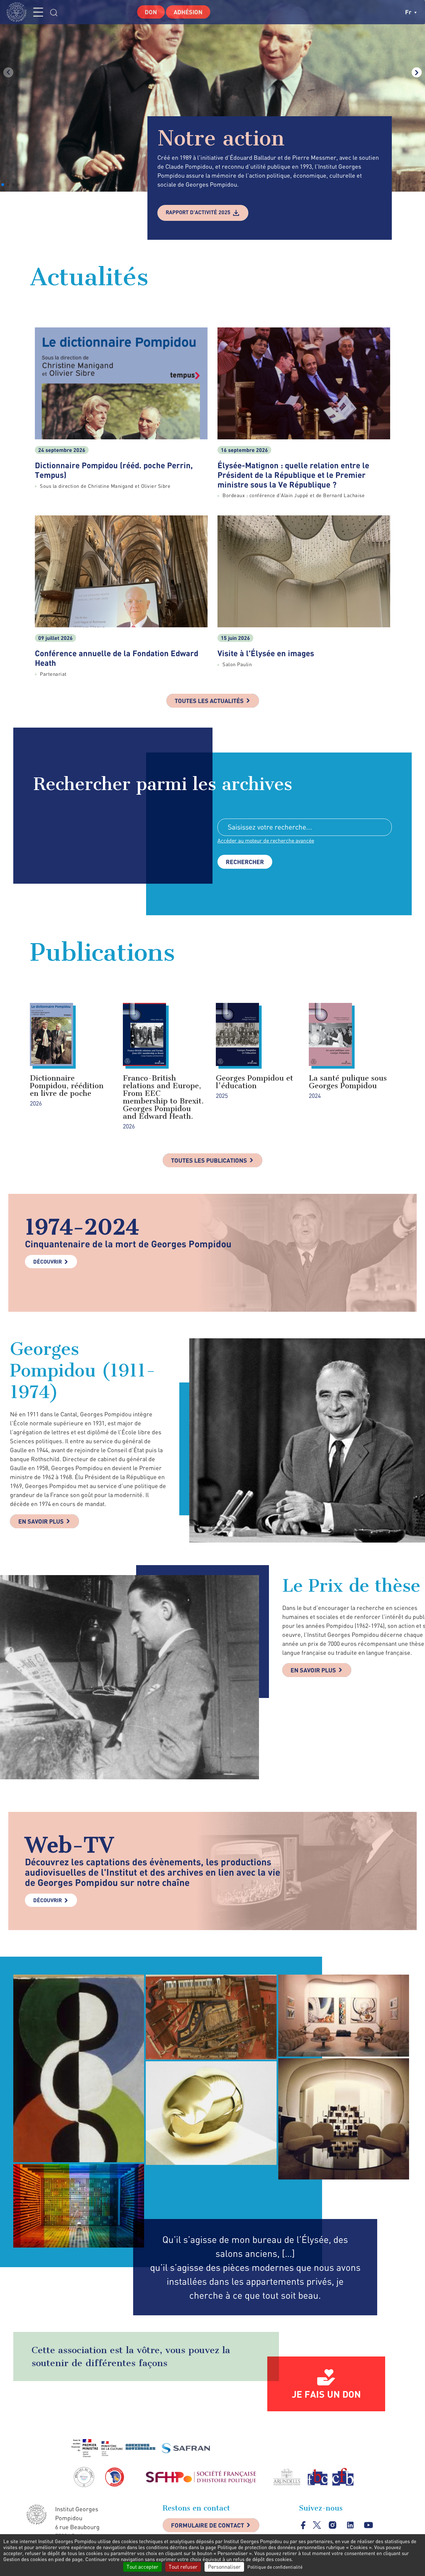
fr (409, 12)
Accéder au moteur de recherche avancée (266, 841)
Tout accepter (142, 2567)
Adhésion (188, 12)
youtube (368, 2525)
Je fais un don (326, 2394)
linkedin (350, 2525)
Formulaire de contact (208, 2525)
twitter (317, 2525)
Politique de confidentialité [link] (275, 2567)
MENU (38, 12)
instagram (333, 2525)
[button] (3, 185)
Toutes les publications (209, 1160)
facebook (303, 2525)
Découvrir (47, 1261)
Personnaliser (224, 2567)
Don (151, 12)
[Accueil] (18, 12)
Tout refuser (183, 2567)
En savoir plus (41, 1521)
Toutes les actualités (209, 701)
